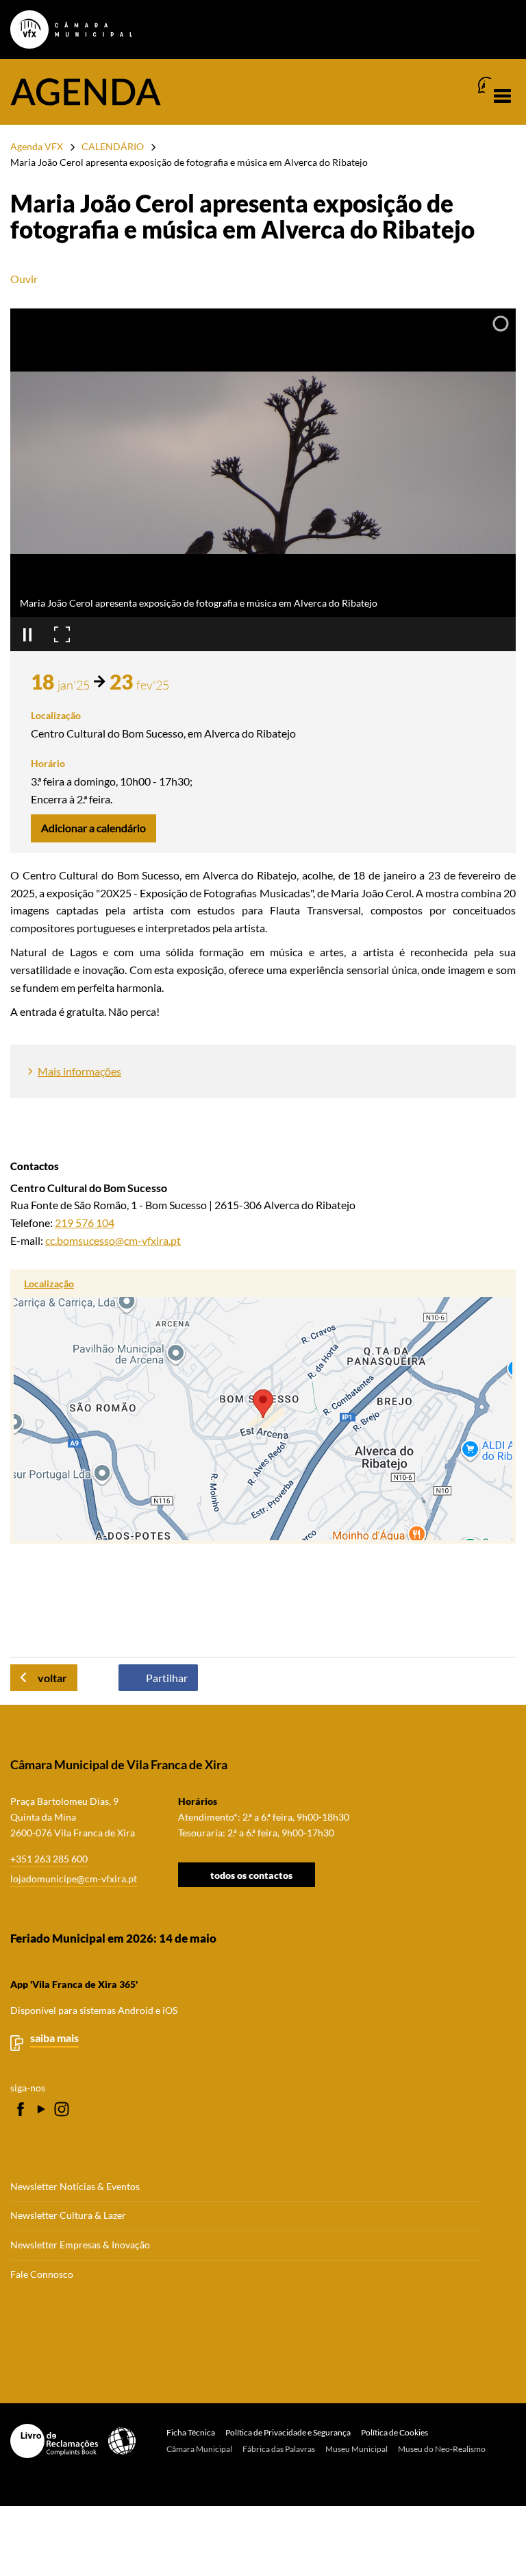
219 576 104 (85, 1223)
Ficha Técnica (191, 2432)
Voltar (52, 1678)
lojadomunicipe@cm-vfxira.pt (74, 1879)
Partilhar (167, 1678)
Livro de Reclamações (54, 2441)
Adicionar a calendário (93, 828)
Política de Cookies (394, 2432)
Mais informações (79, 1071)
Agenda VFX (37, 146)
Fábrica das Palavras (279, 2449)
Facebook (21, 2109)
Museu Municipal (356, 2449)
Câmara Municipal (199, 2449)
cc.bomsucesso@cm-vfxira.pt (113, 1240)
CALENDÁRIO (113, 146)
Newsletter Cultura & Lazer (68, 2215)
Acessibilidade (122, 2441)
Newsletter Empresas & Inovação (80, 2245)
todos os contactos (251, 1875)
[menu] (502, 96)
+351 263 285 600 (49, 1859)
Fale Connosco (42, 2274)
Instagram (62, 2109)
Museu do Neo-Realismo (442, 2449)
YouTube (41, 2109)
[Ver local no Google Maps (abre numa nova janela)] (263, 1407)
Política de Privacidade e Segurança (288, 2432)
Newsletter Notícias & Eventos (75, 2187)
